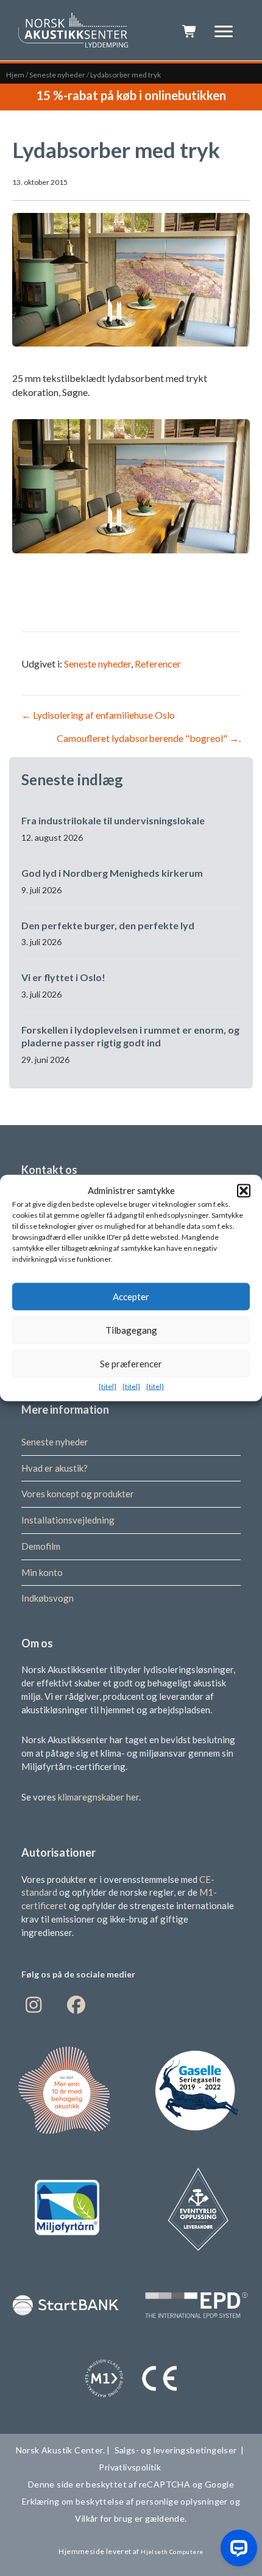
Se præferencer (131, 1364)
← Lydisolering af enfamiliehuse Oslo (98, 715)
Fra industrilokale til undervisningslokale (113, 820)
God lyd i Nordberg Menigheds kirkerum (112, 873)
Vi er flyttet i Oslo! (63, 977)
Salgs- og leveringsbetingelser (176, 2450)
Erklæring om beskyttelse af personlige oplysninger (126, 2501)
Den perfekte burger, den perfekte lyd (108, 925)
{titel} (108, 1386)
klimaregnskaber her (98, 1797)
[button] (244, 1190)
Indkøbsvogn (48, 1598)
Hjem (15, 75)
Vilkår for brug (104, 2518)
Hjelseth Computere (172, 2552)
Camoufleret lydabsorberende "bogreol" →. (149, 738)
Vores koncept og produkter (78, 1494)
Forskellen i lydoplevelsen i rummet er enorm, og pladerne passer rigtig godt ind (130, 1036)
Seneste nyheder (57, 75)
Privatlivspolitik (131, 2467)
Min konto (42, 1572)
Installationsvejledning (68, 1520)
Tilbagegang (131, 1330)
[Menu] (224, 32)
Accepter (131, 1297)
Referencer (158, 664)
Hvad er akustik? (55, 1468)
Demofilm (41, 1546)
